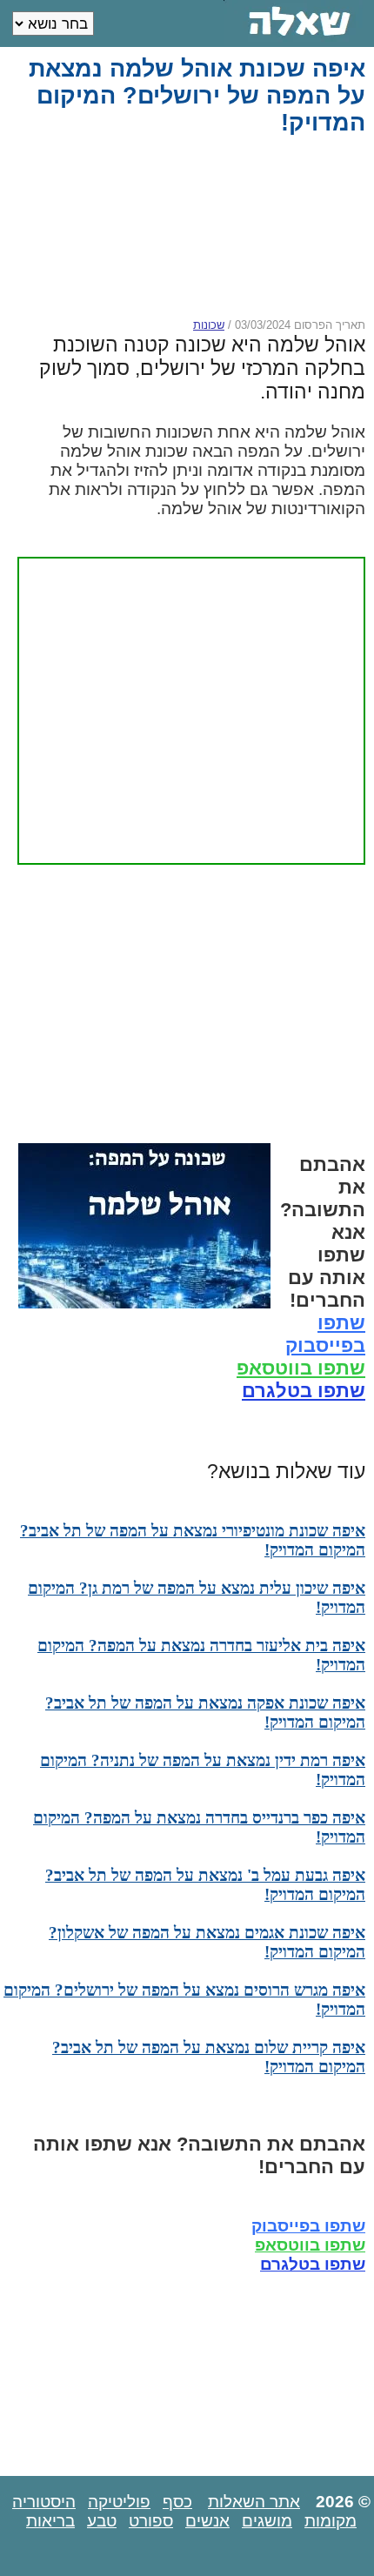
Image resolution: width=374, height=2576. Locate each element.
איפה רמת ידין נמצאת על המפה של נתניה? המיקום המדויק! (203, 1770)
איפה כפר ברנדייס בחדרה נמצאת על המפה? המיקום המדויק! (199, 1827)
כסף (177, 2502)
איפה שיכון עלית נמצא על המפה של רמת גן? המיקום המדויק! (197, 1598)
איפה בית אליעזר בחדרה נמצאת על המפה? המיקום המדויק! (201, 1655)
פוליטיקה (119, 2502)
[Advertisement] (184, 227)
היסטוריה (44, 2502)
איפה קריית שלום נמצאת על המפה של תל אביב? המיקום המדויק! (209, 2057)
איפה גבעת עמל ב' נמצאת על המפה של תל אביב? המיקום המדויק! (205, 1885)
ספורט (151, 2521)
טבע (102, 2521)
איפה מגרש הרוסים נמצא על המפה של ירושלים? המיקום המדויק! (184, 2000)
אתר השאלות (254, 2502)
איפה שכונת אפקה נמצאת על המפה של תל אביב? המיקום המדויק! (205, 1713)
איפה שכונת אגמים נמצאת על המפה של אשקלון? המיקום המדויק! (207, 1942)
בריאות (50, 2521)
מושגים (267, 2521)
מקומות (331, 2521)
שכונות (209, 325)
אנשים (207, 2521)
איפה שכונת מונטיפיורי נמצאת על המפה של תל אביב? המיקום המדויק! (193, 1540)
